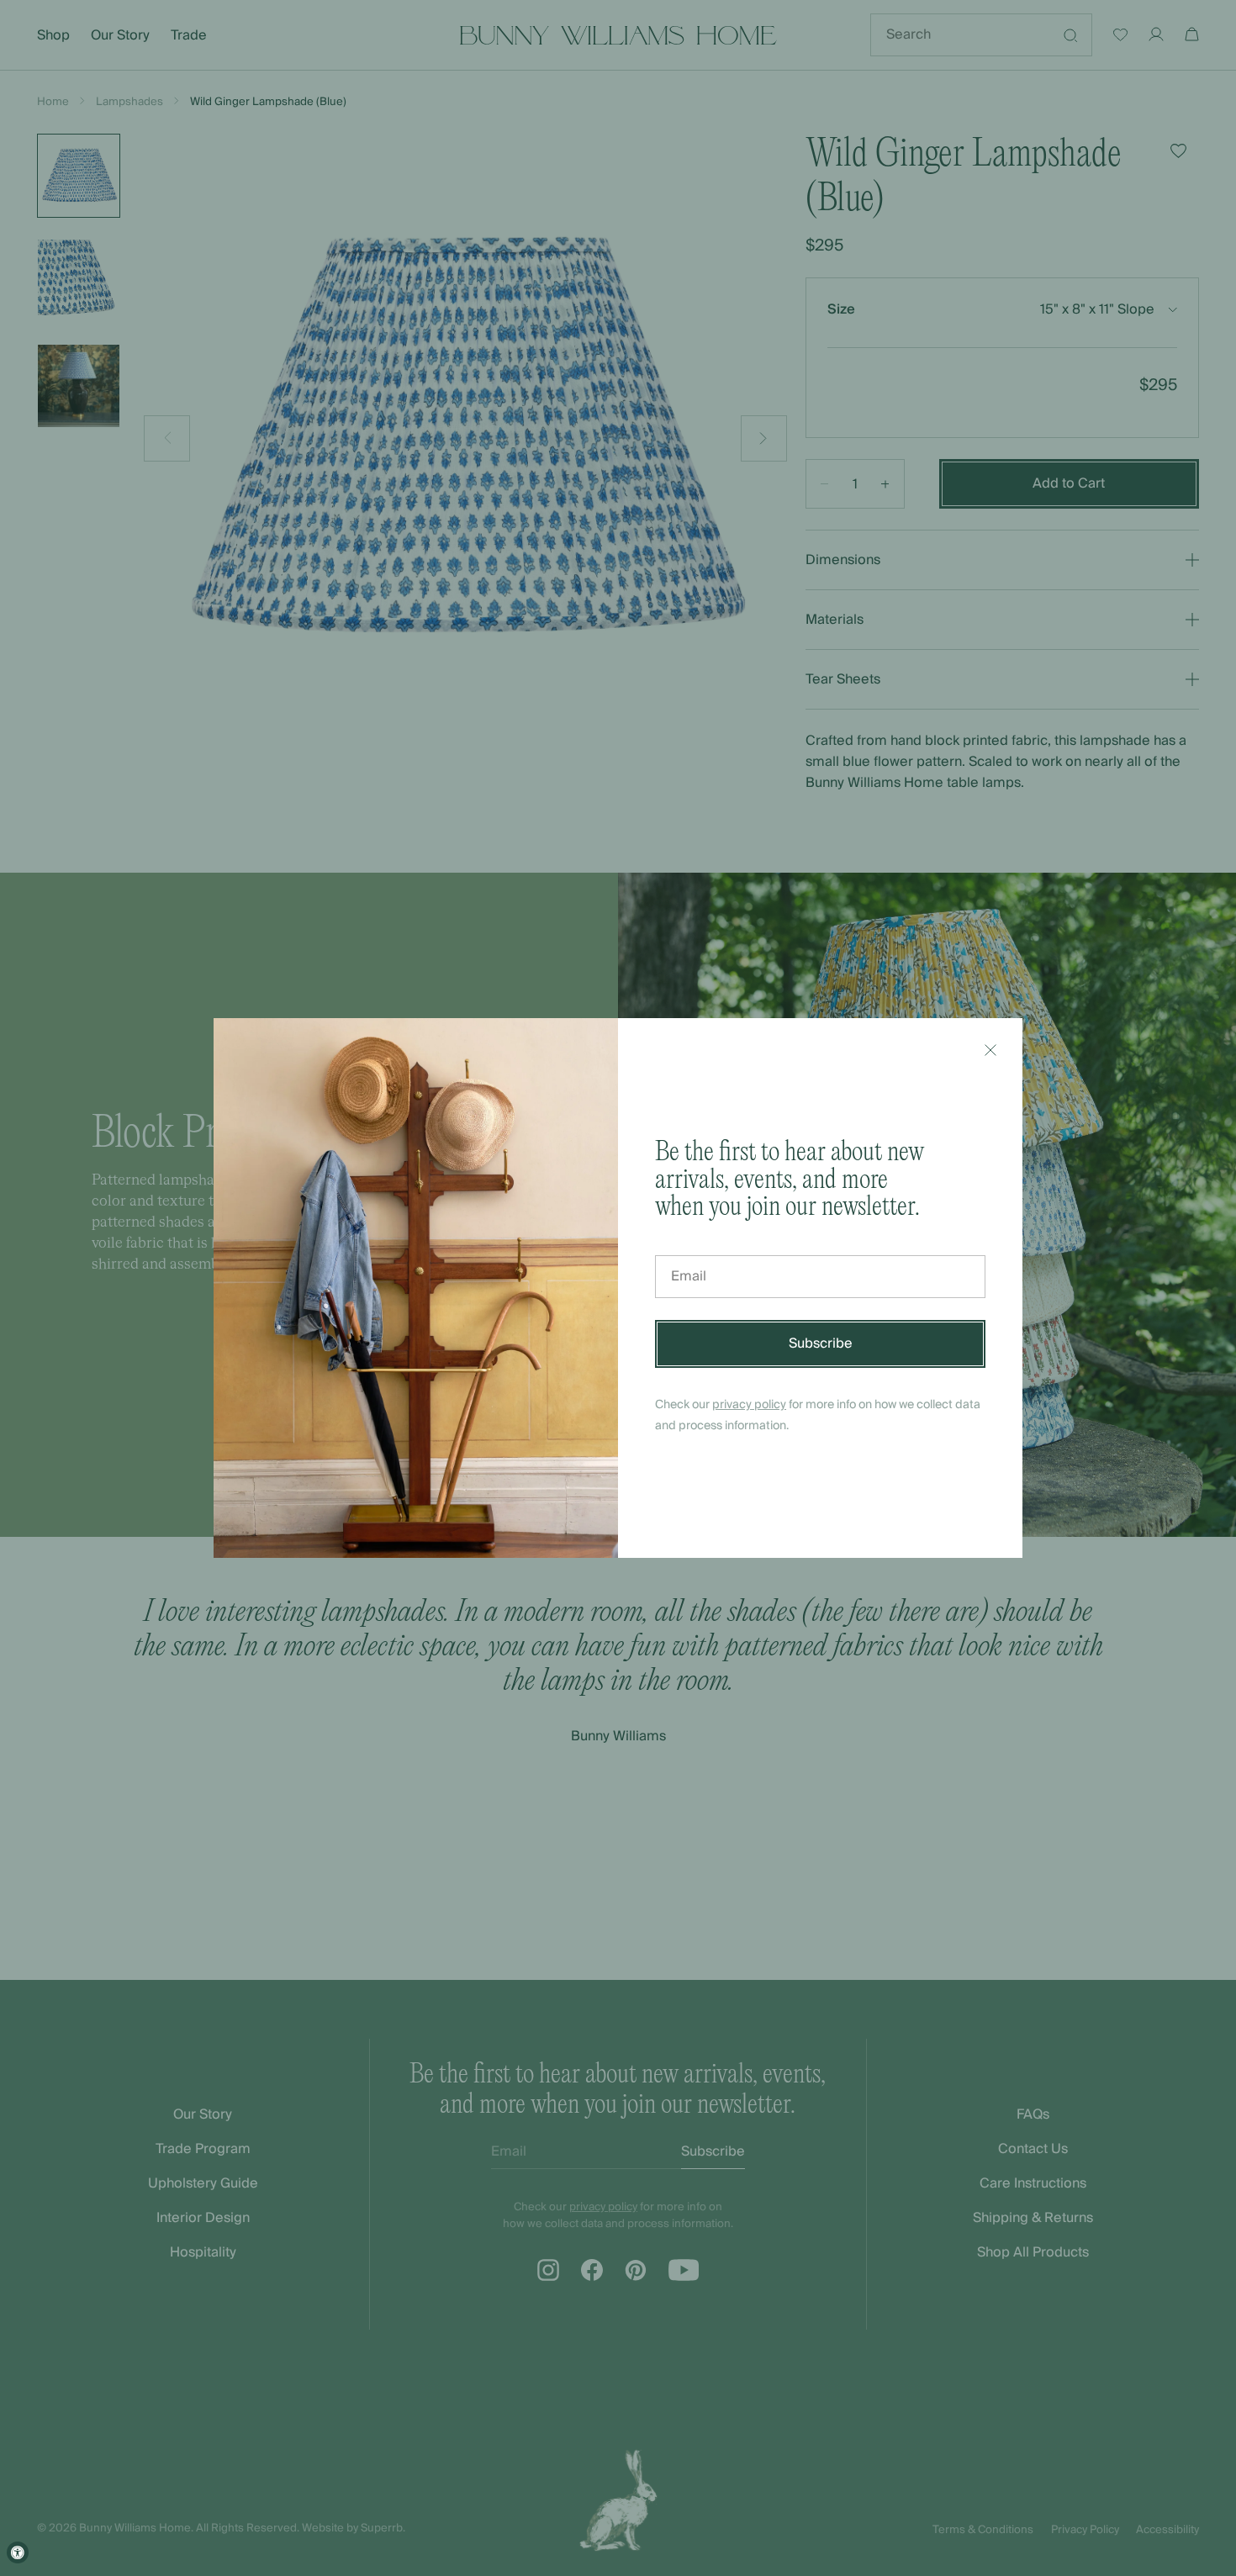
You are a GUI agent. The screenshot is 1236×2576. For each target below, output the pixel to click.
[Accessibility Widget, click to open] (18, 2552)
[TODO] (990, 1050)
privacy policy (749, 1405)
